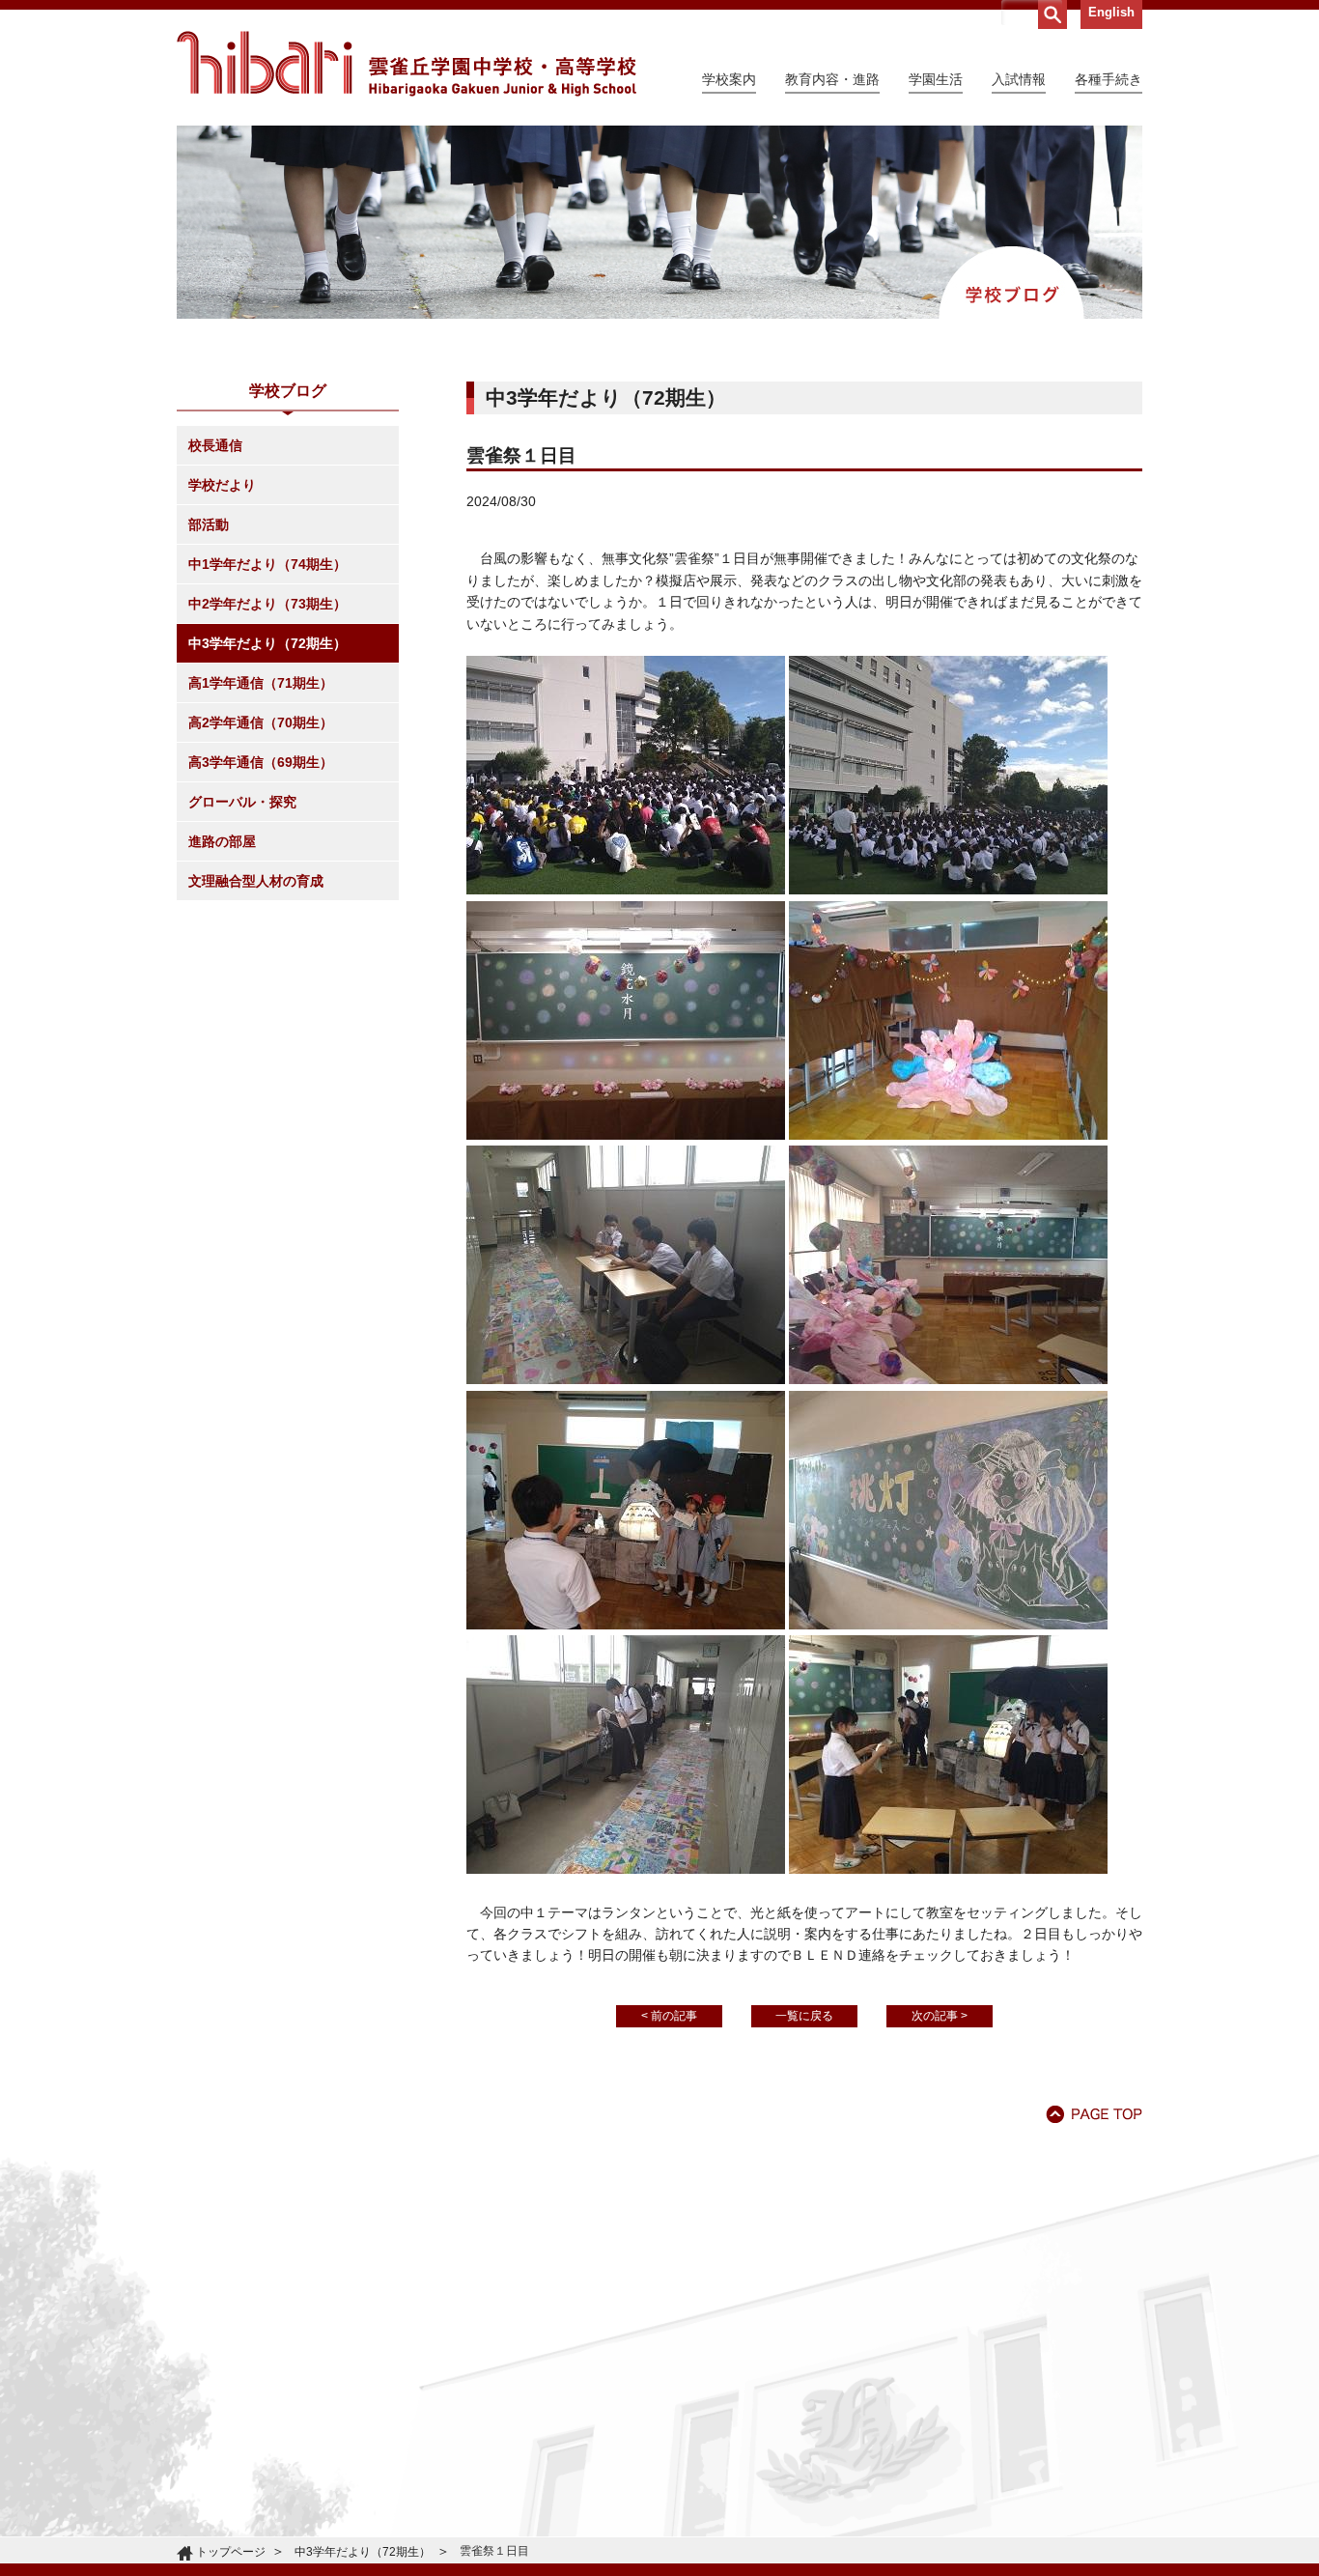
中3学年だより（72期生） (267, 643)
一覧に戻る (804, 2016)
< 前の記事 (669, 2016)
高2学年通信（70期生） (261, 722)
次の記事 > (940, 2016)
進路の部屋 (222, 841)
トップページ (231, 2552)
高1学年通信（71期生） (261, 683)
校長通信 (215, 445)
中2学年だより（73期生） (267, 604)
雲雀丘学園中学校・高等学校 (407, 64)
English (1111, 12)
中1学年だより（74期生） (267, 564)
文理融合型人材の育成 (256, 881)
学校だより (222, 485)
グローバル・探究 (242, 802)
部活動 (209, 524)
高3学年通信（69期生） (261, 762)
